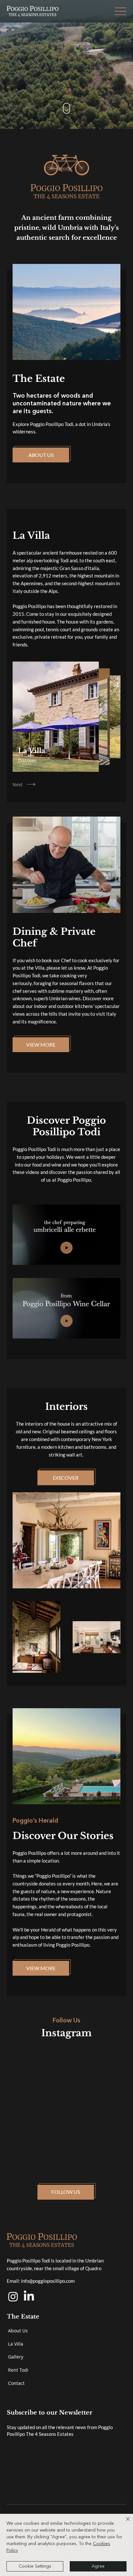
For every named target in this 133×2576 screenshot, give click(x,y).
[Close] (124, 2523)
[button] (120, 11)
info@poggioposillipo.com (48, 2281)
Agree (98, 2566)
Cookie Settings (35, 2566)
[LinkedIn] (29, 2296)
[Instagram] (13, 2296)
